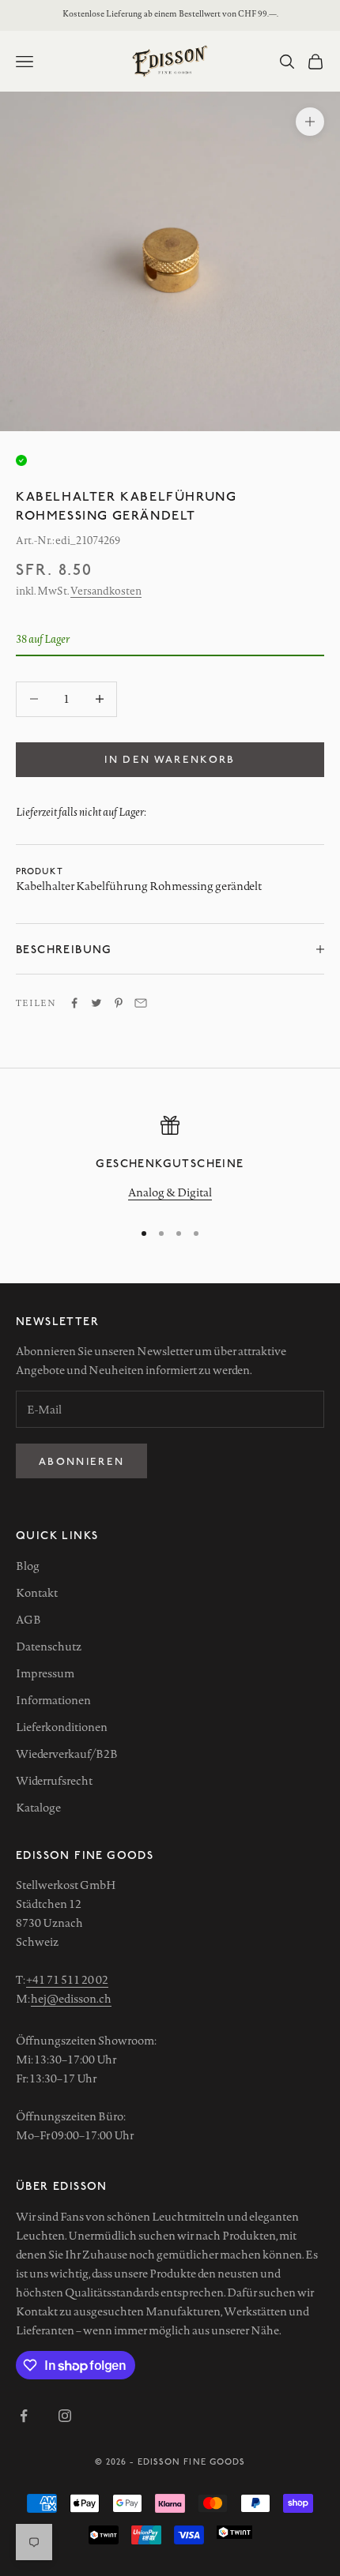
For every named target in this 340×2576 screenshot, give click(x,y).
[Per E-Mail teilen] (141, 1003)
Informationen (53, 1700)
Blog (28, 1566)
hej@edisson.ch (71, 1999)
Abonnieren (81, 1461)
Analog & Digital (170, 1192)
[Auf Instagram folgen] (65, 2416)
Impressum (45, 1673)
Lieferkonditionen (62, 1727)
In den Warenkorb (170, 759)
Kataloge (38, 1808)
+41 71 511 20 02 (67, 1980)
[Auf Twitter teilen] (96, 1003)
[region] (170, 1160)
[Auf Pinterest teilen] (119, 1003)
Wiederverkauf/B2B (67, 1754)
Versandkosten (106, 591)
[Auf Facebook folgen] (24, 2416)
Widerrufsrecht (54, 1781)
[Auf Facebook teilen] (74, 1003)
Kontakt (37, 1593)
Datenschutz (49, 1647)
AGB (28, 1620)
